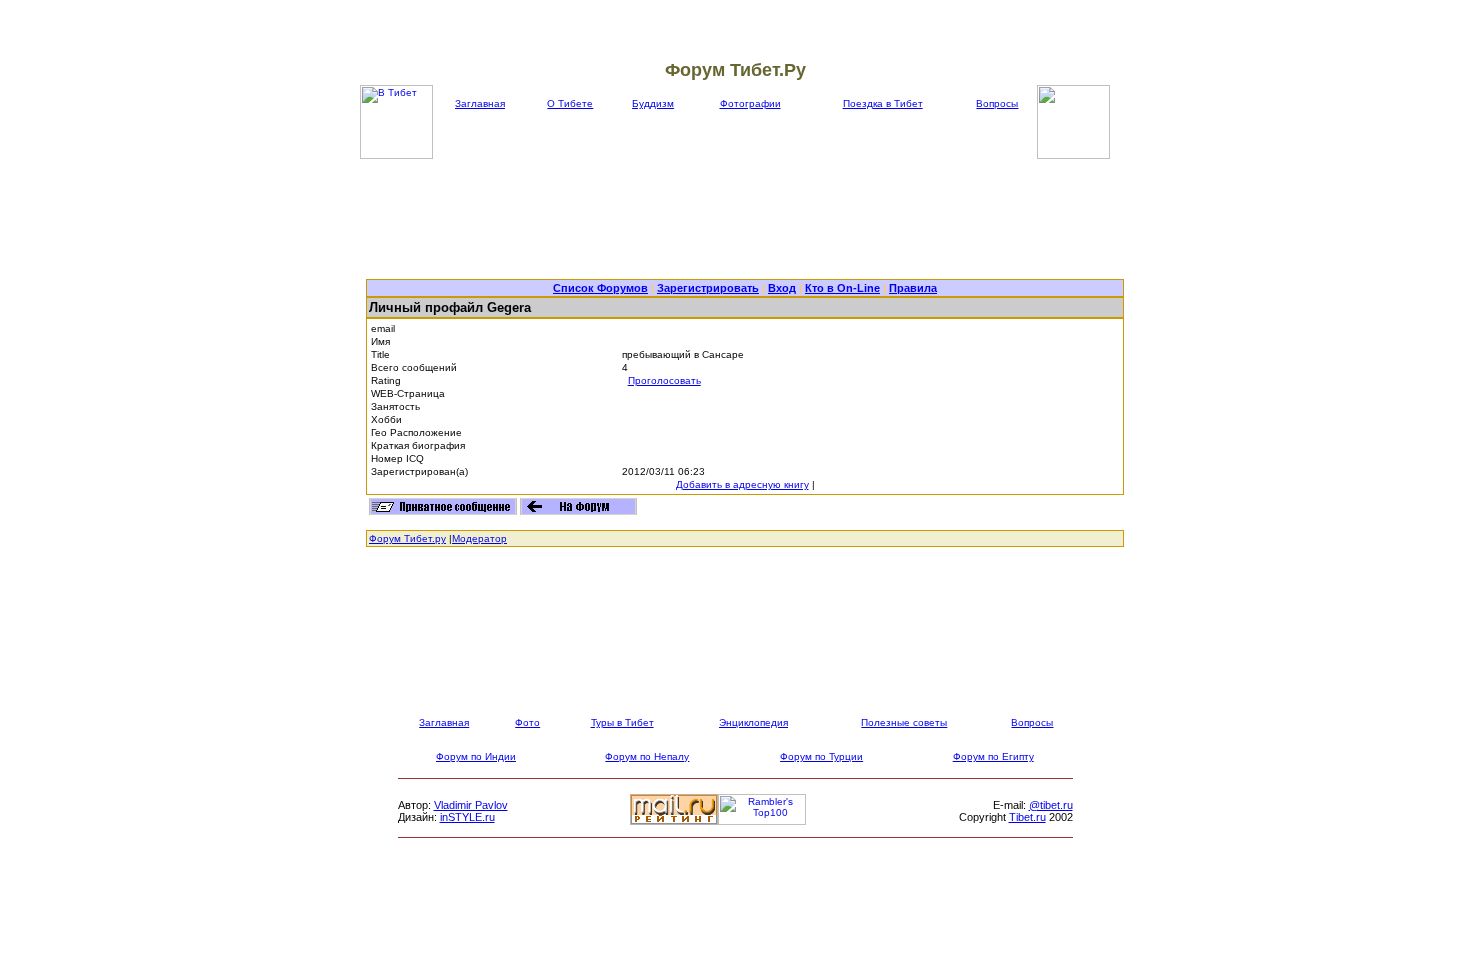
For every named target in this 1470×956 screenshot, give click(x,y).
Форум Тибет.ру (407, 538)
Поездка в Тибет (883, 103)
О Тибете (570, 103)
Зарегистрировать (708, 288)
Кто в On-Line (842, 288)
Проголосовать (664, 380)
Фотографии (750, 103)
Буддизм (653, 103)
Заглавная (480, 103)
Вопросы (997, 103)
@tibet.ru (1051, 805)
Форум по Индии (476, 756)
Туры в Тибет (622, 722)
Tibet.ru (1027, 817)
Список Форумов (600, 288)
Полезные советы (904, 722)
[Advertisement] (745, 219)
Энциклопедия (753, 722)
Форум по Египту (993, 756)
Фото (527, 722)
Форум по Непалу (647, 756)
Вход (782, 288)
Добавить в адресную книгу (742, 484)
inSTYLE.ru (467, 817)
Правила (913, 288)
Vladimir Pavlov (471, 805)
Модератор (479, 538)
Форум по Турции (821, 756)
